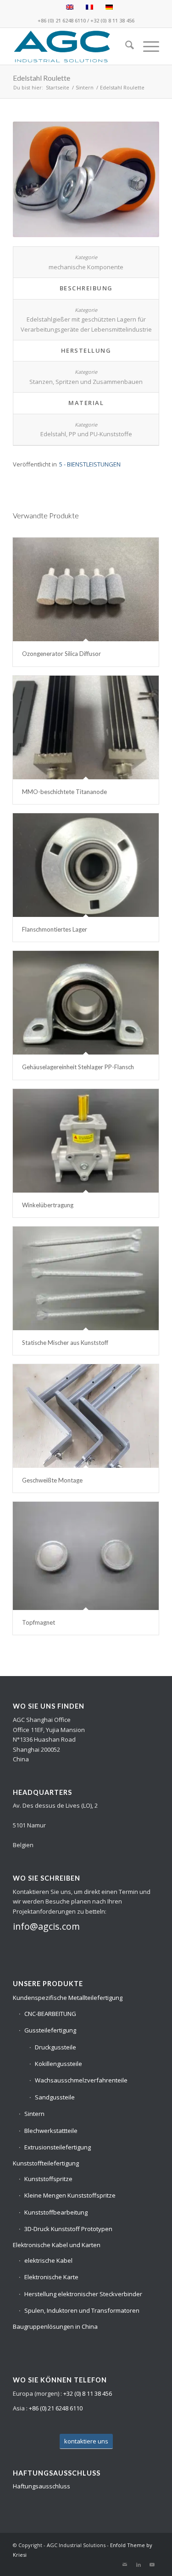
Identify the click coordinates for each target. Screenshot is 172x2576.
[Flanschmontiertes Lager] (86, 865)
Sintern (34, 2114)
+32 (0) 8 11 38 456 (112, 20)
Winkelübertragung (48, 1205)
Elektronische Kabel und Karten (57, 2245)
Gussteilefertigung (50, 2030)
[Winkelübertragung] (86, 1141)
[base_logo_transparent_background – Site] (71, 46)
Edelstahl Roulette (42, 78)
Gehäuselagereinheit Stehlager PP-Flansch (78, 1067)
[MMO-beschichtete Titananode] (86, 727)
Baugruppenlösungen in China (55, 2326)
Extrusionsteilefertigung (58, 2147)
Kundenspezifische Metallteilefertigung (68, 1998)
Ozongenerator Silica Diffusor (61, 654)
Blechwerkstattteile (51, 2131)
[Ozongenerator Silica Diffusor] (86, 589)
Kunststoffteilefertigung (46, 2163)
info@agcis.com (46, 1926)
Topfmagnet (39, 1622)
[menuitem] (125, 46)
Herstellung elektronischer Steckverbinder (83, 2294)
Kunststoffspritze (48, 2179)
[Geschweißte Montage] (86, 1416)
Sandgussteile (55, 2097)
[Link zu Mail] (125, 2565)
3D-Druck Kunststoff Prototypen (68, 2229)
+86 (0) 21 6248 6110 (62, 20)
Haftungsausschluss (42, 2486)
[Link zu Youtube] (152, 2565)
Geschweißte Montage (52, 1480)
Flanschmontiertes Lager (55, 929)
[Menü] (147, 46)
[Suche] (125, 46)
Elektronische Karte (51, 2277)
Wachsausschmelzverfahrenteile (81, 2080)
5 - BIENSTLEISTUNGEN (90, 464)
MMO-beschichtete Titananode (64, 792)
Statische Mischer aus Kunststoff (65, 1343)
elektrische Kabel (48, 2260)
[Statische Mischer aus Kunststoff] (86, 1278)
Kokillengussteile (58, 2064)
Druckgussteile (55, 2047)
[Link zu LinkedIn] (139, 2565)
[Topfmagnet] (86, 1556)
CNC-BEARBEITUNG (50, 2014)
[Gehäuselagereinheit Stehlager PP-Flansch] (86, 1003)
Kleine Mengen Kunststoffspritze (70, 2195)
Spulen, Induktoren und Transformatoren (82, 2310)
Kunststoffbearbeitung (56, 2212)
